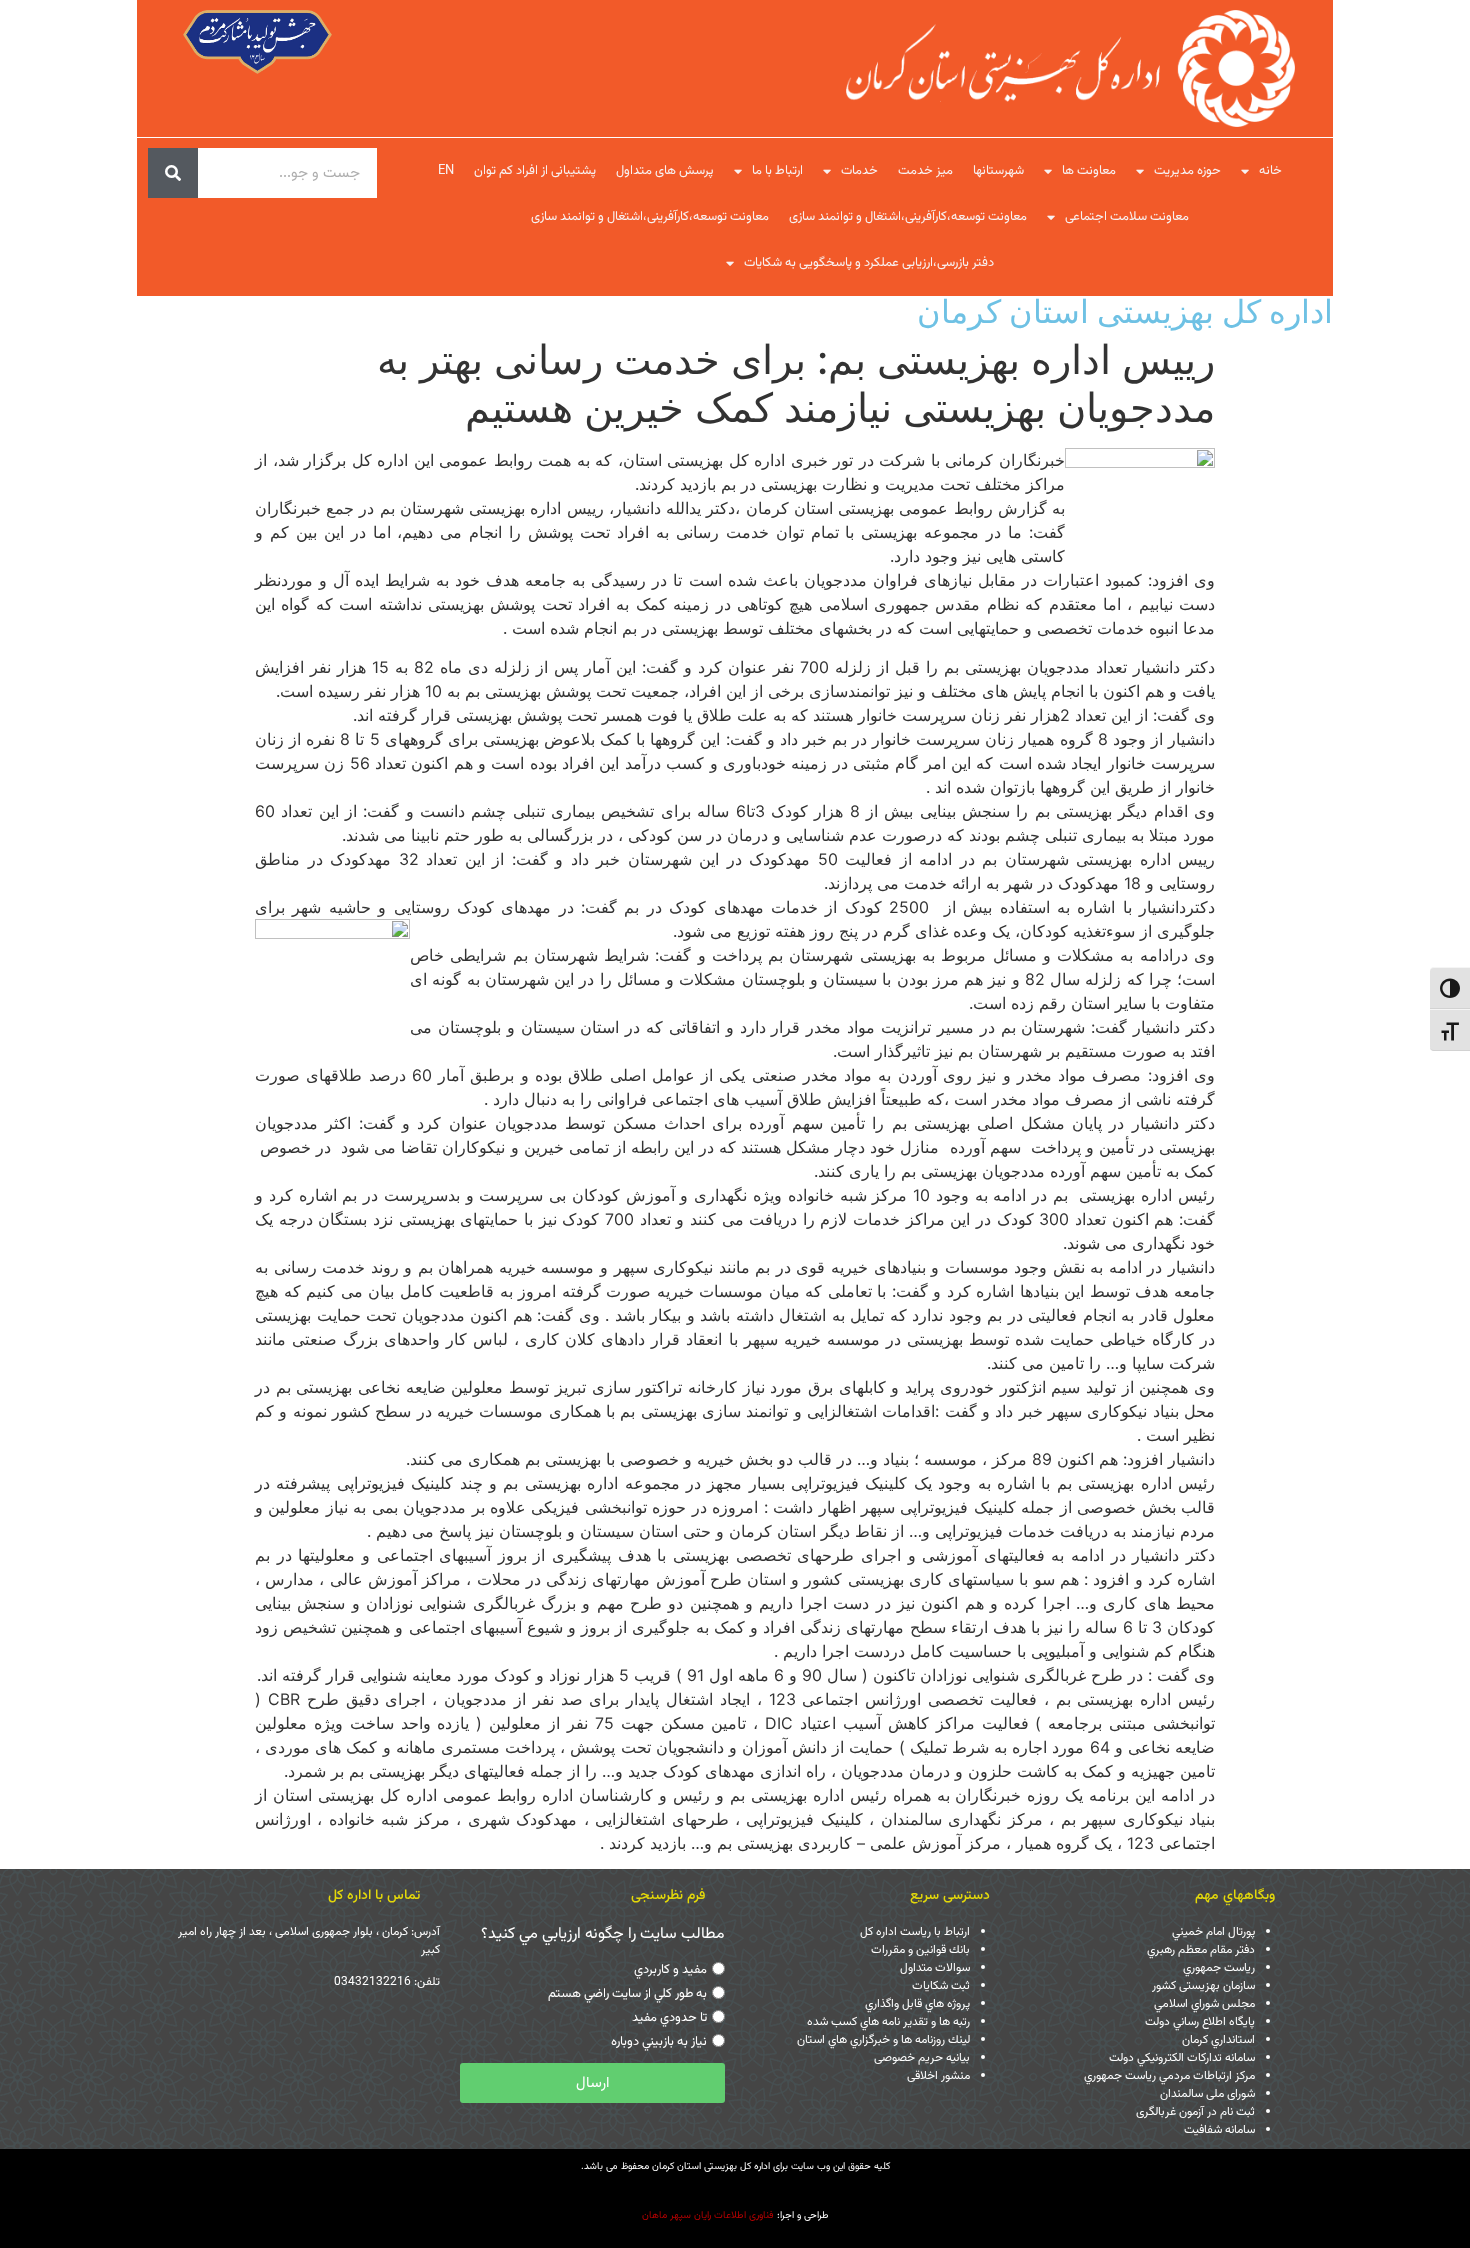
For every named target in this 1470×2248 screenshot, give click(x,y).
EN (446, 171)
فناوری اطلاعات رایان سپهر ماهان (708, 2215)
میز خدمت (925, 171)
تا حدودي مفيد (669, 2018)
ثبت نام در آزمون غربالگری (1195, 2112)
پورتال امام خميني (1213, 1932)
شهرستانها (998, 171)
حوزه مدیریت (1187, 171)
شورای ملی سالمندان (1207, 2094)
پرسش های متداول (665, 171)
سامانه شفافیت (1219, 2130)
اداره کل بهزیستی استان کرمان (1125, 311)
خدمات (859, 171)
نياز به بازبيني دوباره (659, 2042)
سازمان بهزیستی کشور (1203, 1986)
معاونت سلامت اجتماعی (1127, 217)
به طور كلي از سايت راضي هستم (627, 1994)
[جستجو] (173, 173)
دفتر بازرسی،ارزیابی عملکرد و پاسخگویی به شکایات (869, 263)
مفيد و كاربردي (670, 1970)
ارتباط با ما (777, 171)
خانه (1270, 171)
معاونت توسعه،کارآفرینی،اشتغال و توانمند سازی (908, 217)
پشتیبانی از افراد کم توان (535, 171)
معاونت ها (1089, 171)
